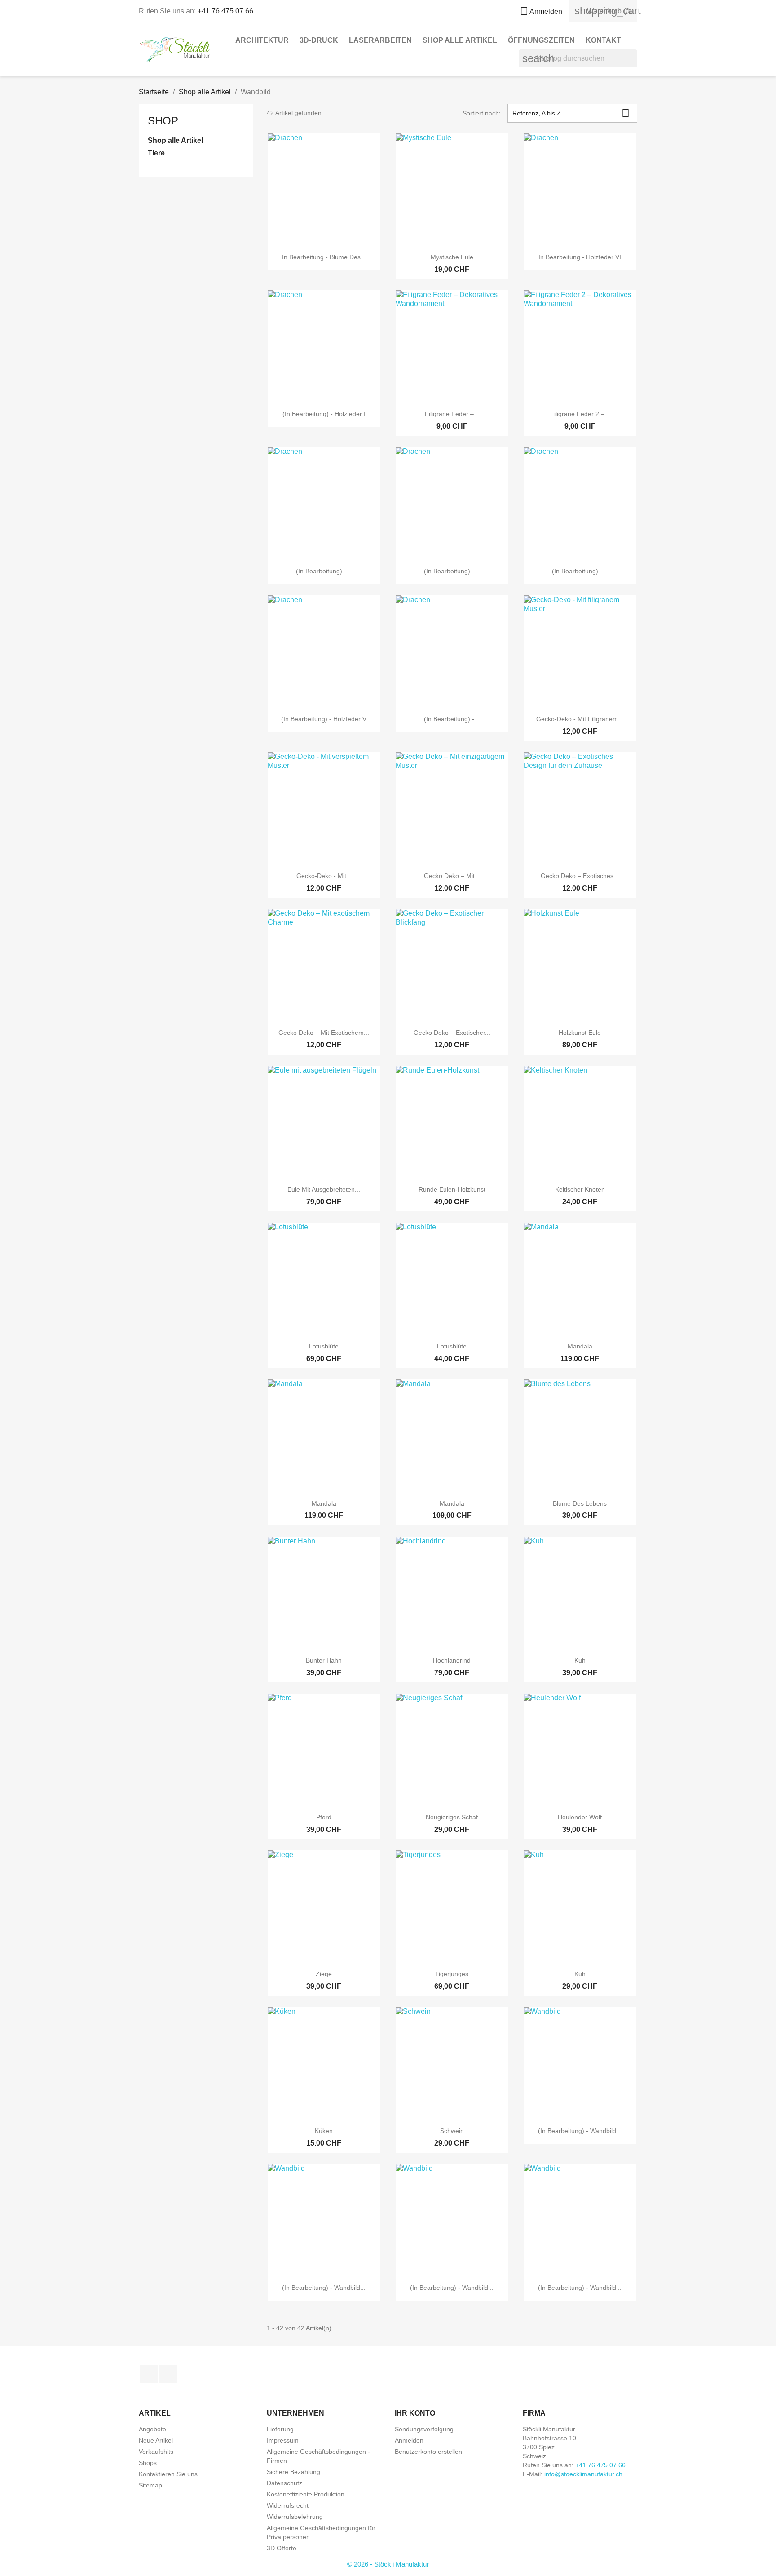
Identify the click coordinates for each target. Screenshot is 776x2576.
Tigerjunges (452, 1974)
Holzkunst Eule (580, 1033)
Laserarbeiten (380, 40)
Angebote (152, 2429)
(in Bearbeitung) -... (324, 571)
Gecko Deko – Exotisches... (580, 876)
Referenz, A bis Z (571, 113)
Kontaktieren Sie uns (168, 2474)
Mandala (580, 1346)
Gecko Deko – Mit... (452, 876)
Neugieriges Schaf (452, 1817)
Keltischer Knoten (580, 1189)
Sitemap (150, 2485)
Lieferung (280, 2429)
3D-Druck (319, 40)
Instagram (168, 2374)
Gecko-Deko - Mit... (324, 876)
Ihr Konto (415, 2413)
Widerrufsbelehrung (295, 2517)
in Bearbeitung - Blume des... (324, 257)
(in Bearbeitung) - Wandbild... (580, 2131)
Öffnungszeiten (541, 40)
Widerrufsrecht (288, 2505)
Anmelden (409, 2440)
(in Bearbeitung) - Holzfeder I (324, 414)
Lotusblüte (324, 1346)
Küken (324, 2131)
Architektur (262, 40)
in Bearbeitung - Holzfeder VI (580, 257)
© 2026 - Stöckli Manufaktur (388, 2564)
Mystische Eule (452, 257)
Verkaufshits (156, 2452)
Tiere (156, 153)
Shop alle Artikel (460, 40)
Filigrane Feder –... (452, 414)
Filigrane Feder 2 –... (580, 414)
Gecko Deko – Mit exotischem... (324, 1033)
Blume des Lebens (580, 1503)
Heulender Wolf (580, 1817)
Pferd (324, 1817)
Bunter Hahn (324, 1660)
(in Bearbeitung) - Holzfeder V (324, 719)
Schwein (452, 2131)
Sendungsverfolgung (424, 2429)
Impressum (283, 2440)
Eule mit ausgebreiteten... (324, 1189)
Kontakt (603, 40)
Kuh (580, 1660)
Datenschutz (284, 2483)
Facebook (149, 2374)
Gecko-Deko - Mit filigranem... (580, 719)
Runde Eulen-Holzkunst (452, 1189)
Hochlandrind (452, 1660)
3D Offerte (282, 2548)
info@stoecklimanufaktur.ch (583, 2474)
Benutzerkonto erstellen (428, 2452)
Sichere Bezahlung (293, 2472)
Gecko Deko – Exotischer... (452, 1033)
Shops (148, 2463)
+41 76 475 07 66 (225, 11)
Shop (163, 121)
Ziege (324, 1974)
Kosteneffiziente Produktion (306, 2494)
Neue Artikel (156, 2440)
